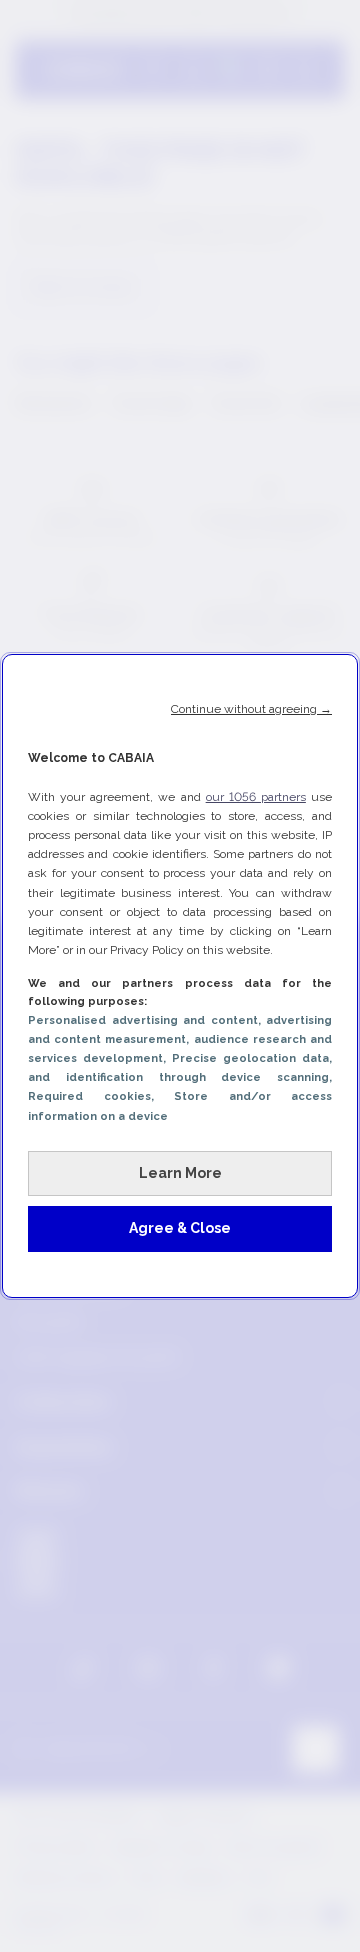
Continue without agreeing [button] (251, 709)
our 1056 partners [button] (256, 797)
